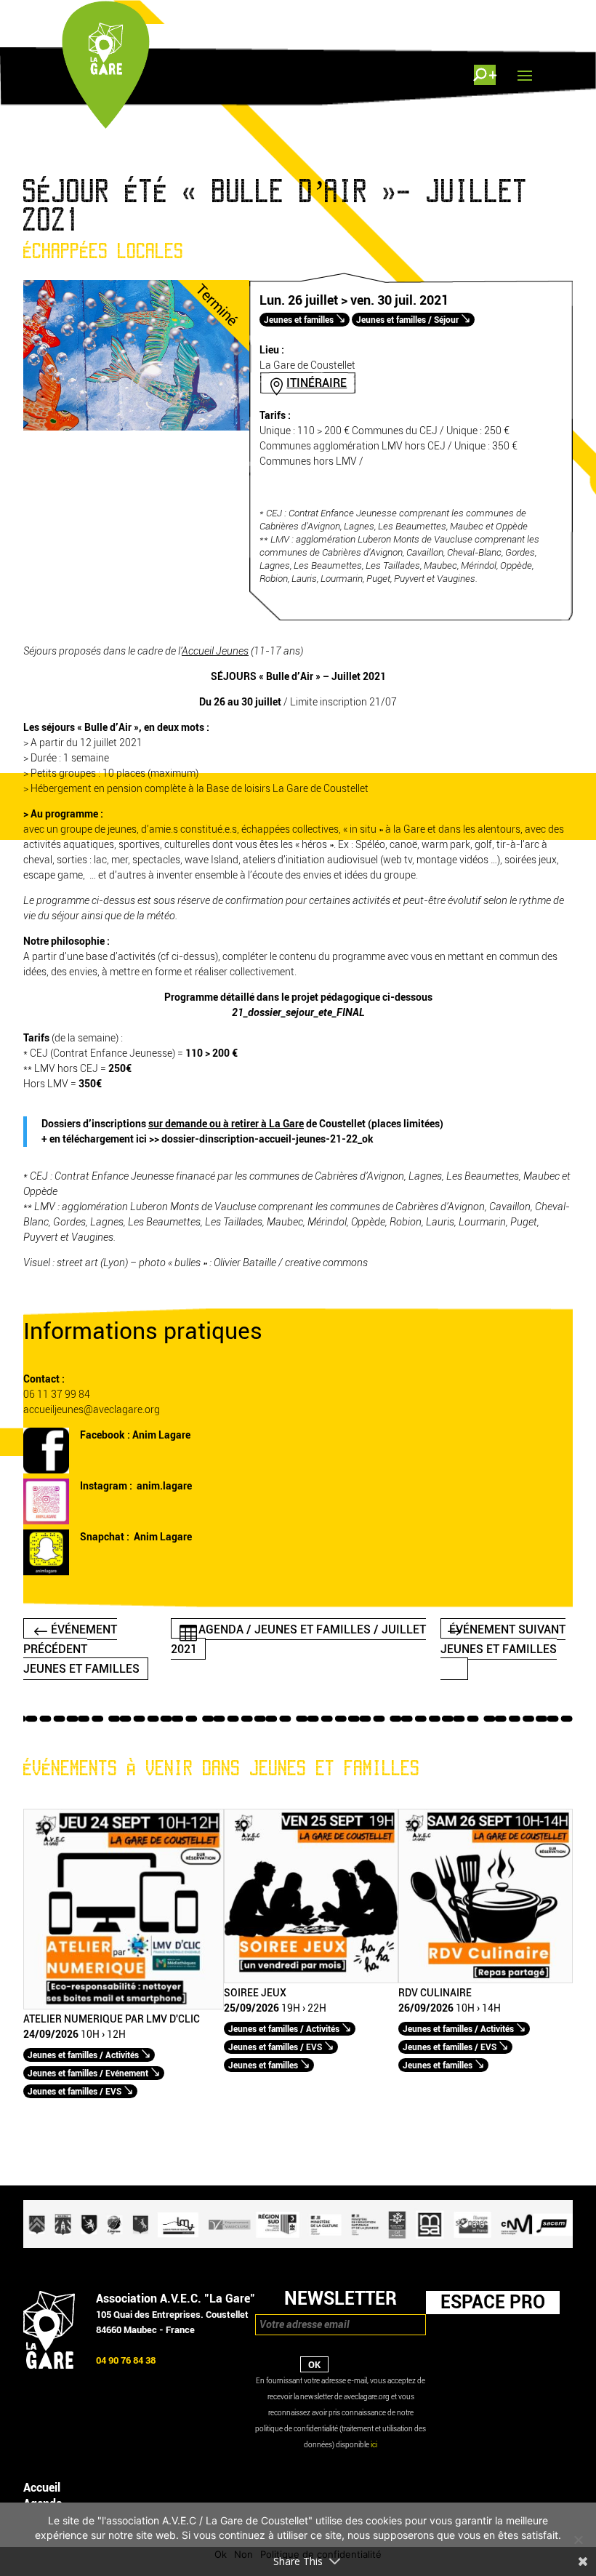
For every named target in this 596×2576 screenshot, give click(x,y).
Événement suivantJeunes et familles (503, 1639)
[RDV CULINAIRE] (486, 1980)
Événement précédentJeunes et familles (81, 1648)
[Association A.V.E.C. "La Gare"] (49, 2365)
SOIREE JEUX (255, 1993)
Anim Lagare (161, 1435)
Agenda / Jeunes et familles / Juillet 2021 (298, 1639)
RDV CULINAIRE (435, 1993)
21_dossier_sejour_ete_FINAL (298, 1013)
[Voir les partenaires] (298, 2245)
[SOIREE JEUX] (311, 1980)
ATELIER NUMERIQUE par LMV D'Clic (112, 2020)
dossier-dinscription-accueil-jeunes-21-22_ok (267, 1139)
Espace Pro (493, 2302)
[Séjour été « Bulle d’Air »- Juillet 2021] (136, 427)
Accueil (42, 2488)
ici (374, 2445)
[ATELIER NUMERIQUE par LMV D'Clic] (124, 2006)
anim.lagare (164, 1486)
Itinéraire (317, 383)
